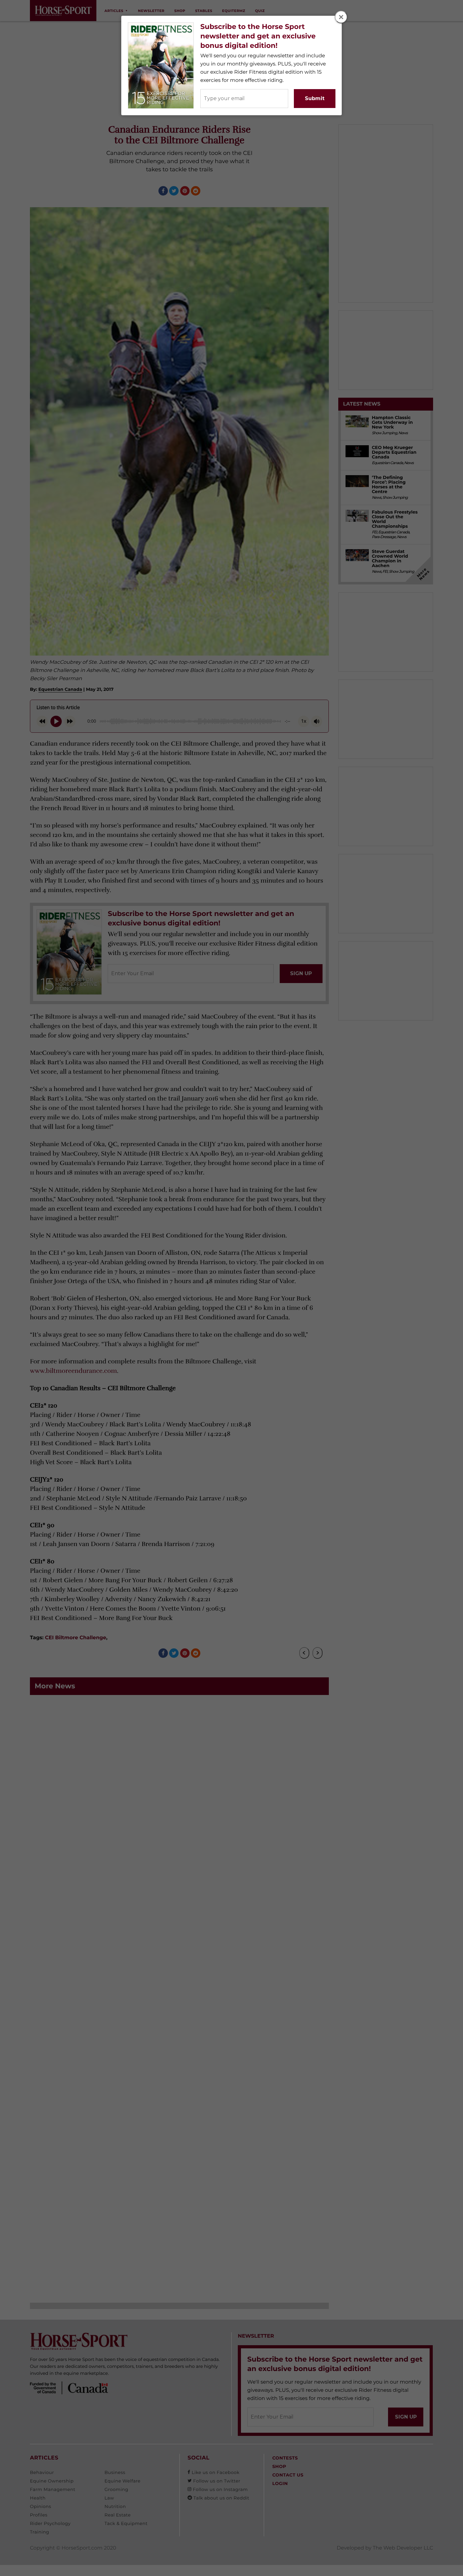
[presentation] (341, 17)
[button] (341, 17)
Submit (315, 98)
